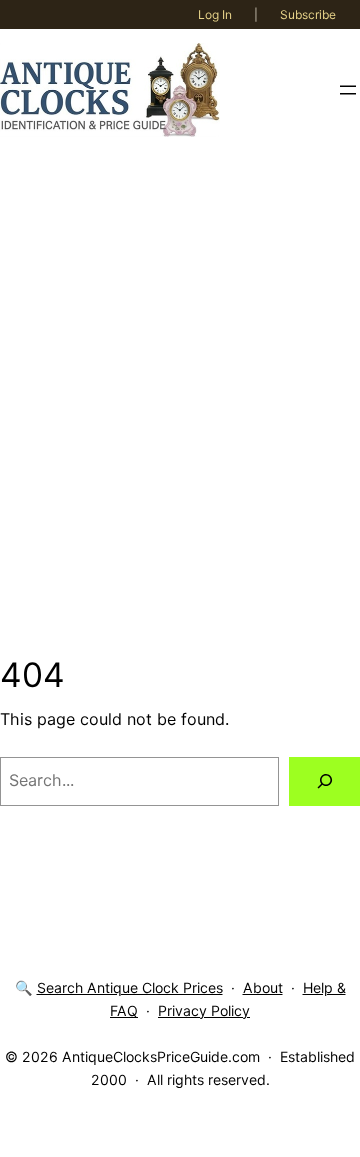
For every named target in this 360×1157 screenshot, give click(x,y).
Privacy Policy (204, 1010)
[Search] (324, 781)
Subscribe (308, 14)
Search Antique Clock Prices (130, 987)
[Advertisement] (180, 403)
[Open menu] (348, 90)
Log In (215, 14)
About (263, 987)
